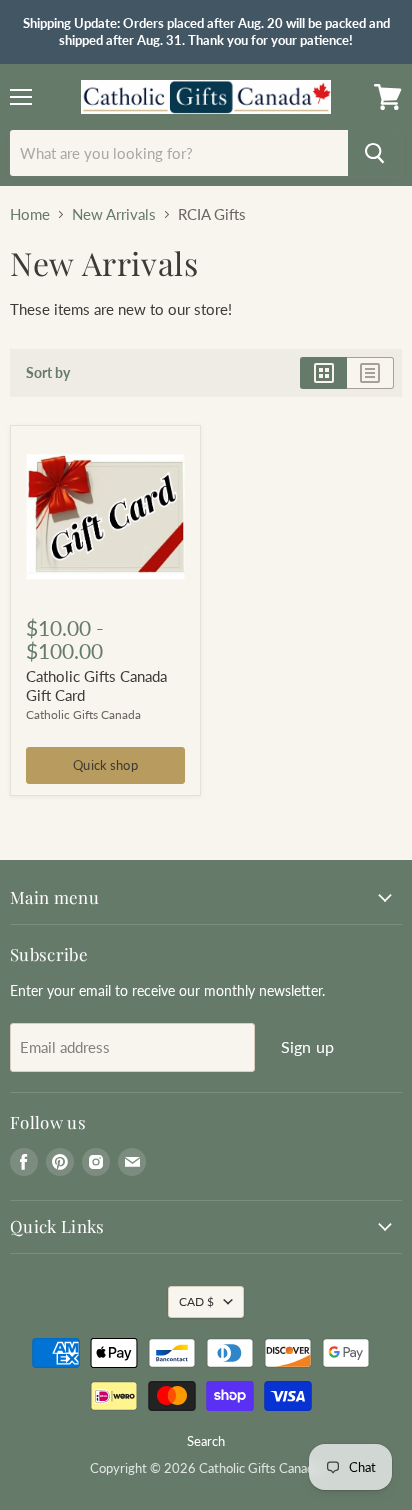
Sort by (48, 373)
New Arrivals (114, 214)
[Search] (375, 153)
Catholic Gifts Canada (83, 714)
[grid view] (323, 373)
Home (30, 214)
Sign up (307, 1046)
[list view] (370, 373)
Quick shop (105, 765)
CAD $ (196, 1301)
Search (206, 1441)
